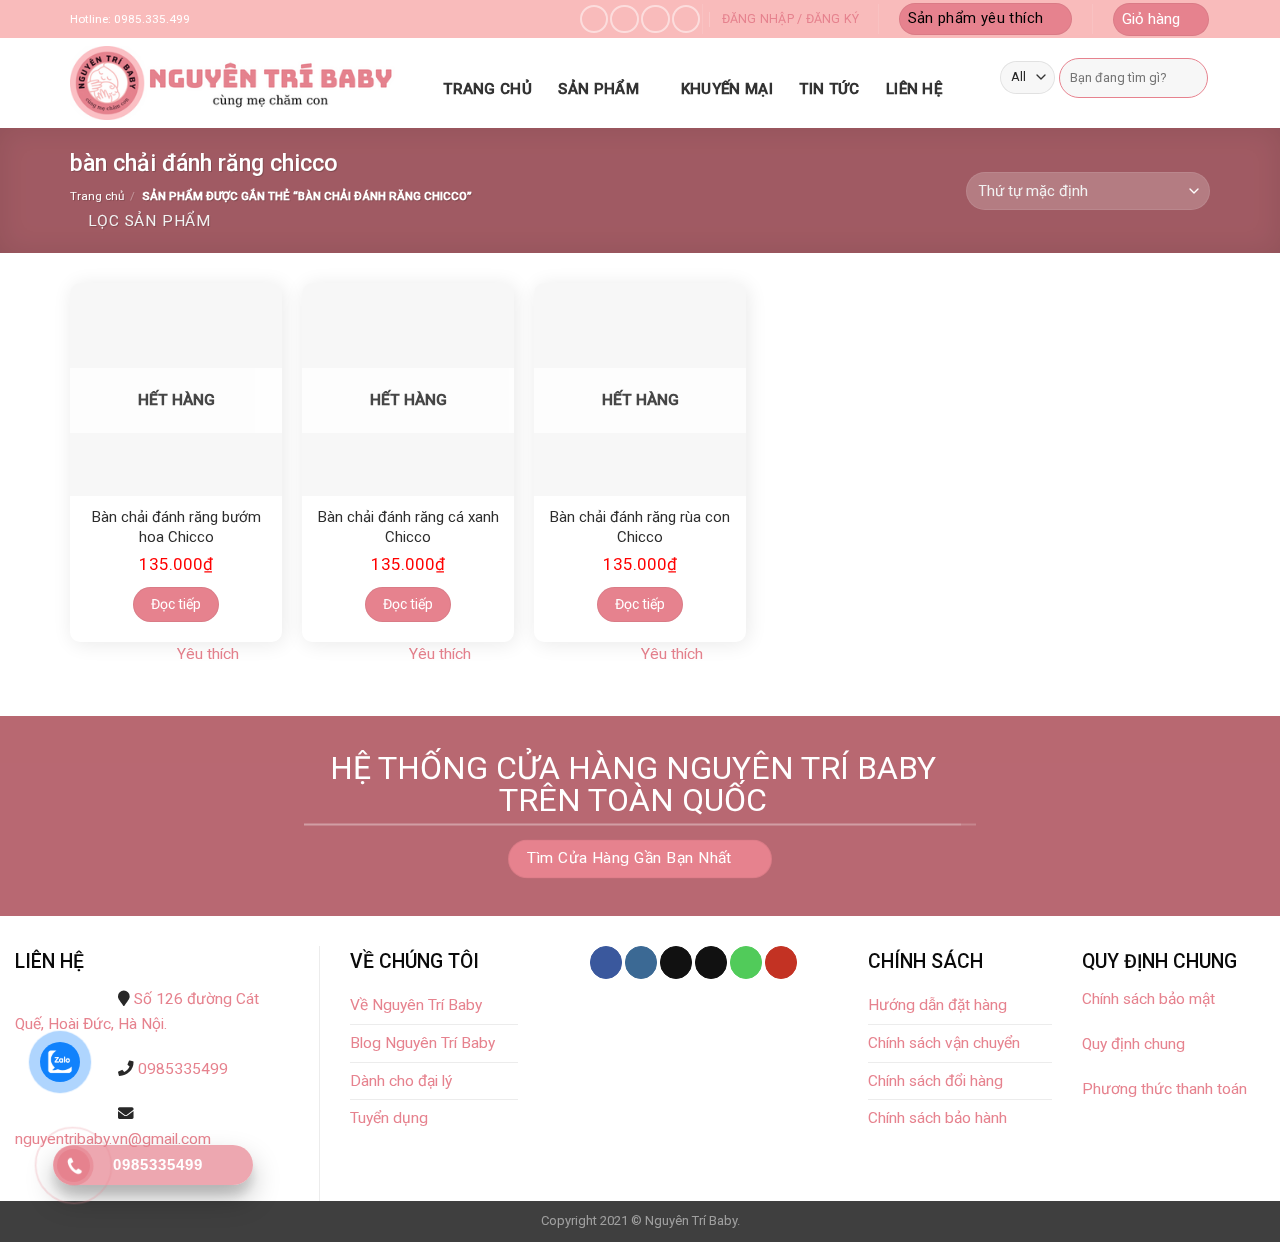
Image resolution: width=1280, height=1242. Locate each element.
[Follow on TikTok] (676, 962)
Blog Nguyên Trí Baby (422, 1043)
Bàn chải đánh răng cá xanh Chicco (408, 527)
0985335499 (183, 1069)
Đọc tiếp (176, 604)
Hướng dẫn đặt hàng (937, 1005)
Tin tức (829, 89)
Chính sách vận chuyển (944, 1043)
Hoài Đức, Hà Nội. (107, 1024)
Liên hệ (914, 89)
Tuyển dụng (389, 1118)
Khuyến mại (727, 89)
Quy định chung (1133, 1044)
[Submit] (1190, 77)
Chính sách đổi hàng (935, 1081)
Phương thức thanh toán (1164, 1089)
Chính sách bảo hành (937, 1118)
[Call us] (686, 19)
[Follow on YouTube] (781, 962)
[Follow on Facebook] (594, 19)
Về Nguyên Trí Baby (416, 1005)
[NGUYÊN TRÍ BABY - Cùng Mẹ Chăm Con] (235, 83)
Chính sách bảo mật (1150, 999)
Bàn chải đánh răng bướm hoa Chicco (176, 527)
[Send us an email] (655, 19)
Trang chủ (487, 89)
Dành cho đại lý (403, 1081)
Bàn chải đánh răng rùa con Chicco (640, 527)
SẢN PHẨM (598, 89)
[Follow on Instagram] (624, 19)
